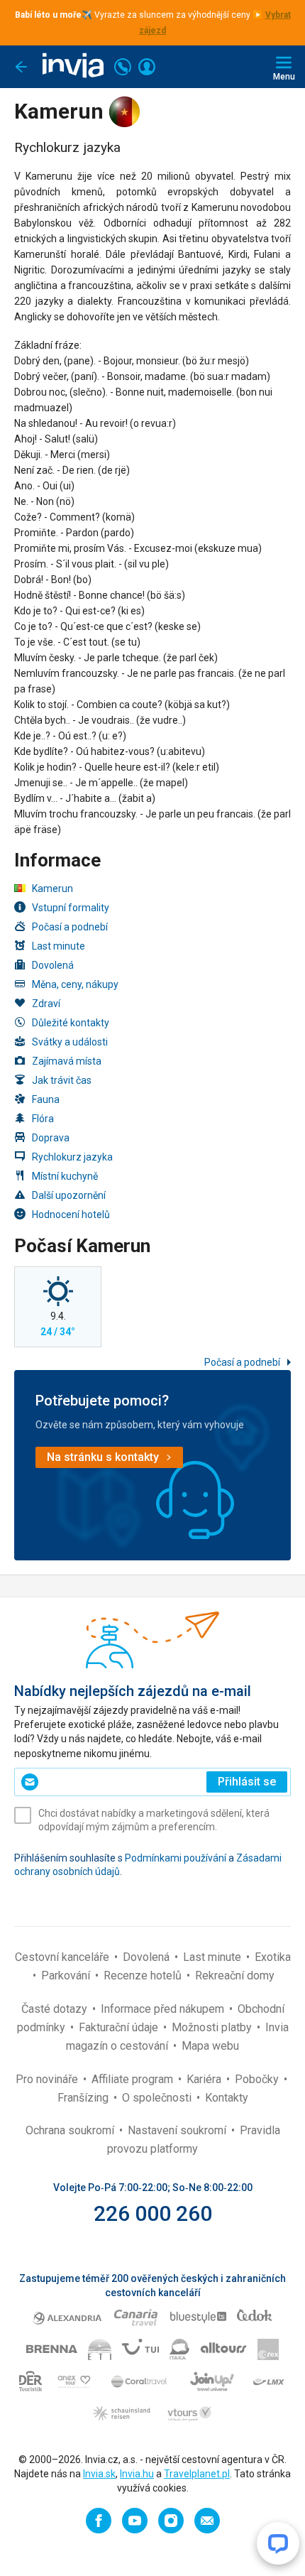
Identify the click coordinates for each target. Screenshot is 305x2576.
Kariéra (205, 2079)
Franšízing (84, 2098)
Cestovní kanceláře (63, 1957)
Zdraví (46, 1004)
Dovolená (53, 965)
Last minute (59, 946)
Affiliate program (134, 2079)
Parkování (67, 1976)
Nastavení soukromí (178, 2130)
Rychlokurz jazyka (72, 1157)
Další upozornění (69, 1195)
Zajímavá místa (67, 1061)
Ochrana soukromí (71, 2130)
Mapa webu (210, 2046)
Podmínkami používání (176, 1858)
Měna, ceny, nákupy (75, 984)
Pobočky (258, 2079)
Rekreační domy (235, 1976)
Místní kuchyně (65, 1176)
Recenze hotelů (144, 1976)
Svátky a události (70, 1042)
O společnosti (158, 2098)
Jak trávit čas (62, 1080)
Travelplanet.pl (197, 2474)
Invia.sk (99, 2474)
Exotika (273, 1957)
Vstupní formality (71, 908)
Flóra (43, 1119)
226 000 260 (153, 2213)
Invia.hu (137, 2474)
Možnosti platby (213, 2027)
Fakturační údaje (120, 2027)
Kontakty (227, 2098)
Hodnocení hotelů (71, 1214)
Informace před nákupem (164, 2009)
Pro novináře (48, 2079)
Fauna (46, 1099)
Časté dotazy (56, 2009)
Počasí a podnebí (70, 927)
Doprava (51, 1138)
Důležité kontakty (71, 1023)
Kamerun (52, 888)
